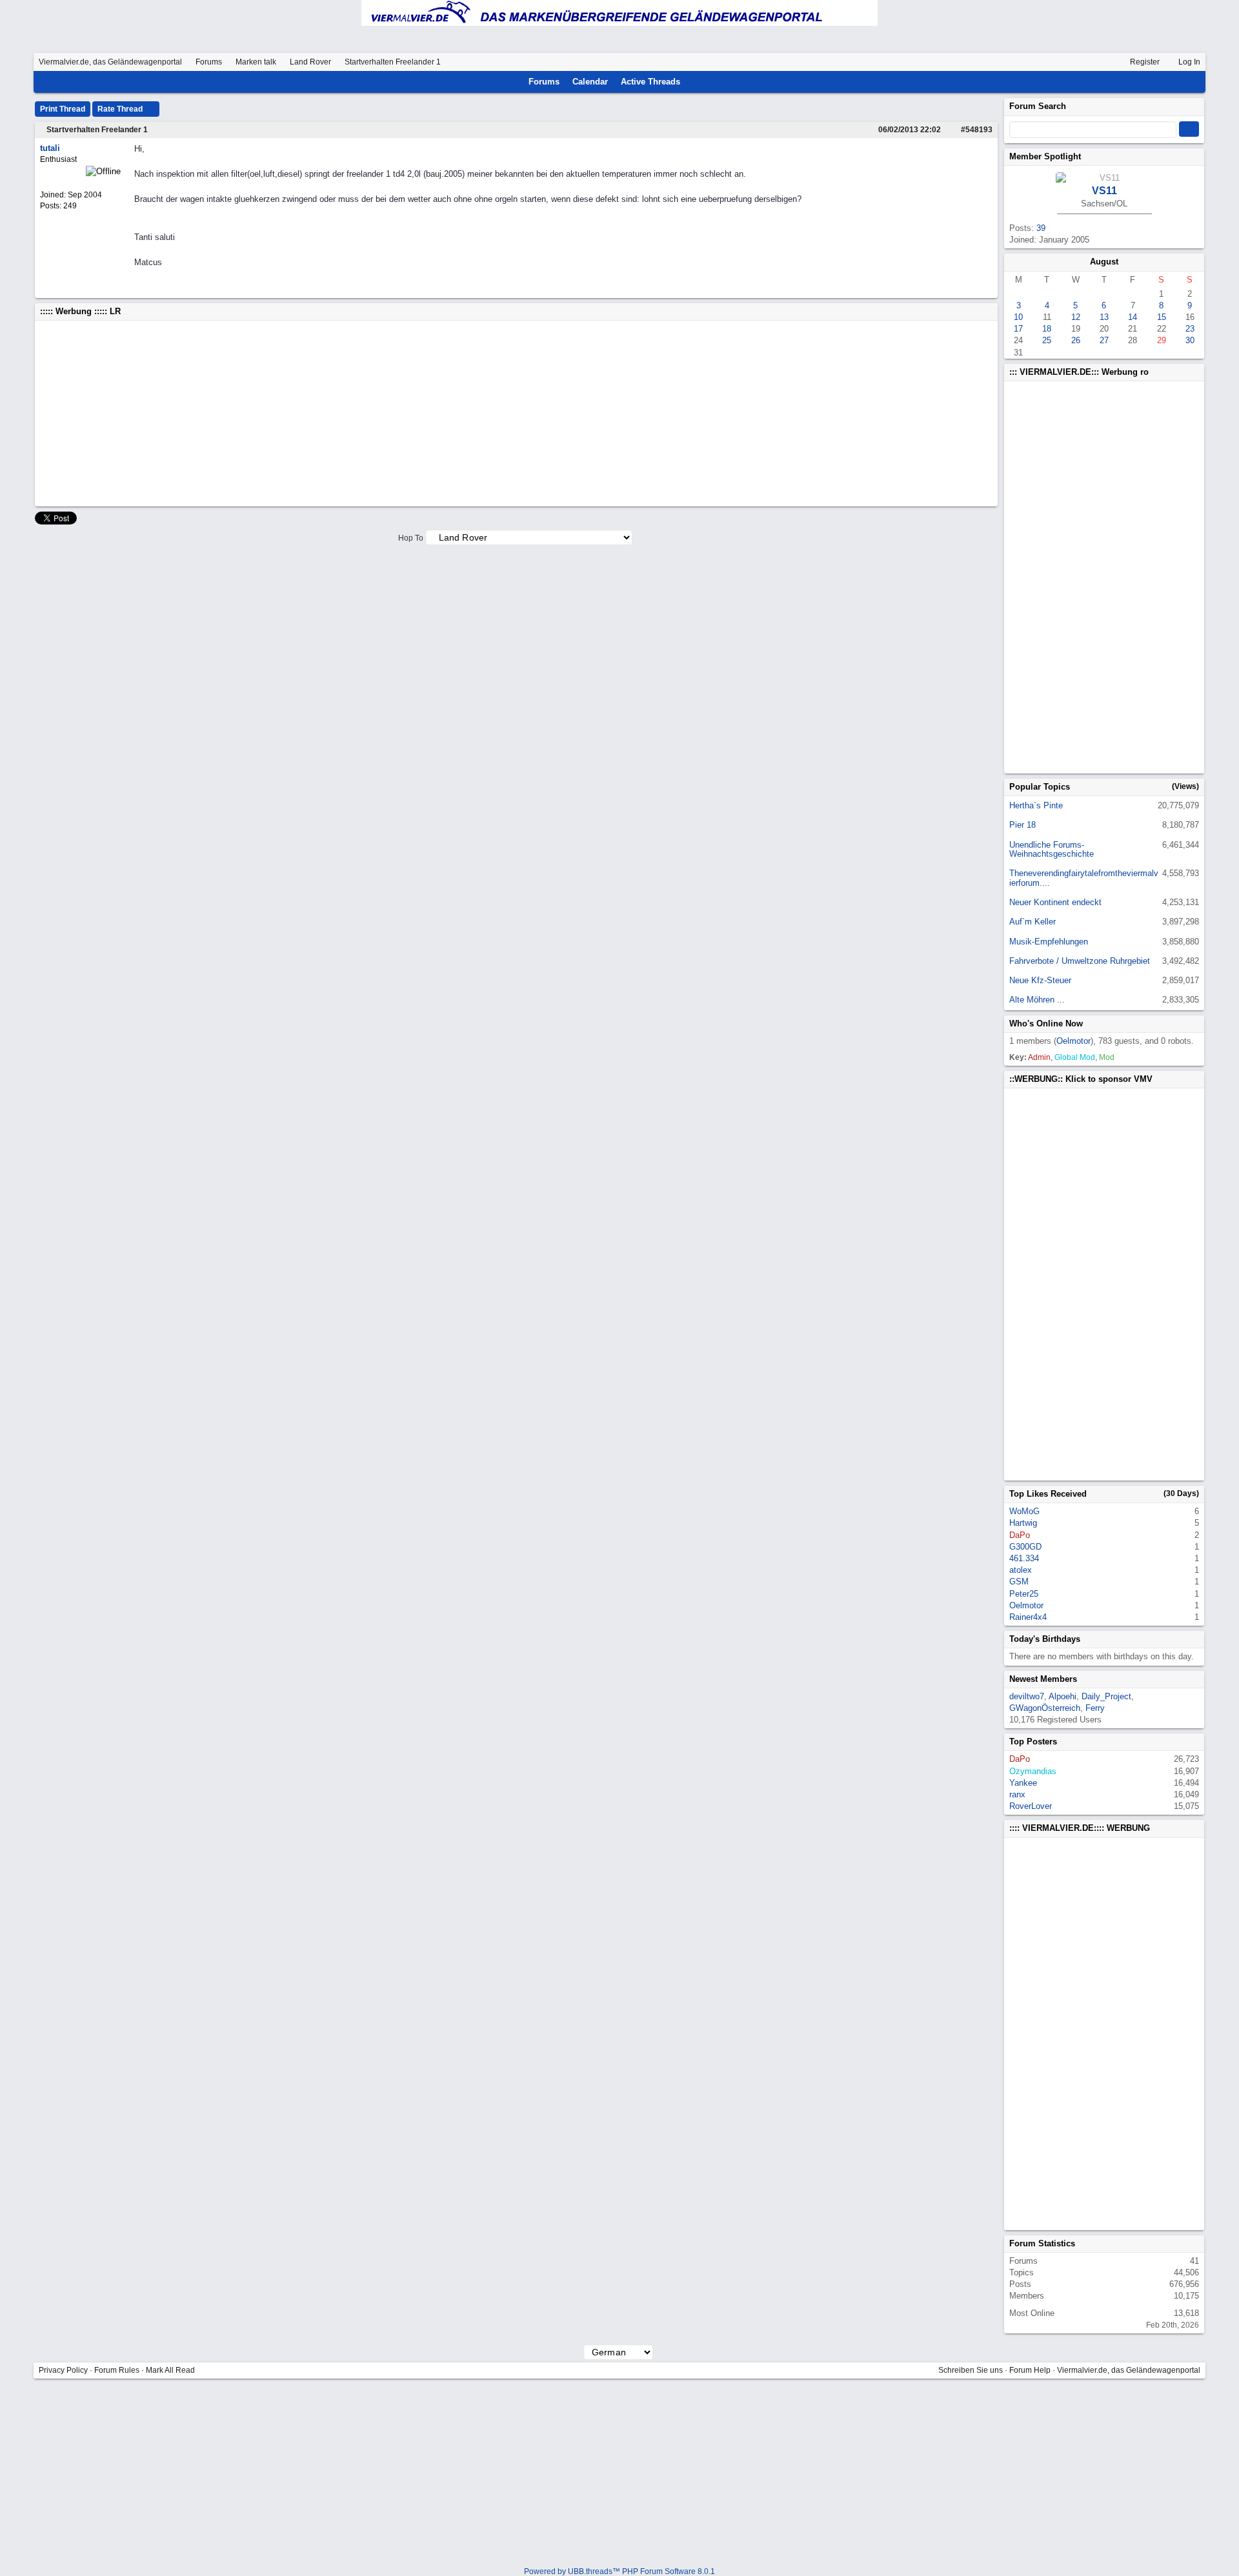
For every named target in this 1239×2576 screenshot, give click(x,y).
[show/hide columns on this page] (1195, 82)
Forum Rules (117, 2370)
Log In (1188, 62)
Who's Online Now (1046, 1023)
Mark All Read (170, 2370)
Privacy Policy (63, 2370)
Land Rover (310, 62)
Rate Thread (121, 109)
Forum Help (1030, 2370)
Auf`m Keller (1032, 922)
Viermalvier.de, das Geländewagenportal (110, 62)
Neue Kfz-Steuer (1040, 980)
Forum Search (1038, 106)
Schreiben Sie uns (971, 2370)
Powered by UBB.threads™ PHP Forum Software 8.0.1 (619, 2571)
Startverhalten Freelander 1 (97, 130)
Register (1144, 62)
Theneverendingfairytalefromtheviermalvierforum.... (1084, 878)
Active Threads (650, 82)
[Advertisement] (427, 414)
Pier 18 (1022, 825)
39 (1041, 228)
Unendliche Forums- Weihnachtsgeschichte (1052, 849)
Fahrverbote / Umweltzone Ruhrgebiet (1080, 961)
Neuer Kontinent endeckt (1055, 902)
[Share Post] (948, 130)
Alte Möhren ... (1037, 1000)
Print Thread (63, 109)
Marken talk (256, 62)
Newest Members (1043, 1679)
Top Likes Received (1048, 1494)
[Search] (1178, 82)
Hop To (411, 538)
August (1104, 262)
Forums (209, 62)
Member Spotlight (1045, 156)
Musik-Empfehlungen (1049, 942)
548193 (979, 130)
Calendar (590, 82)
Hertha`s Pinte (1036, 805)
